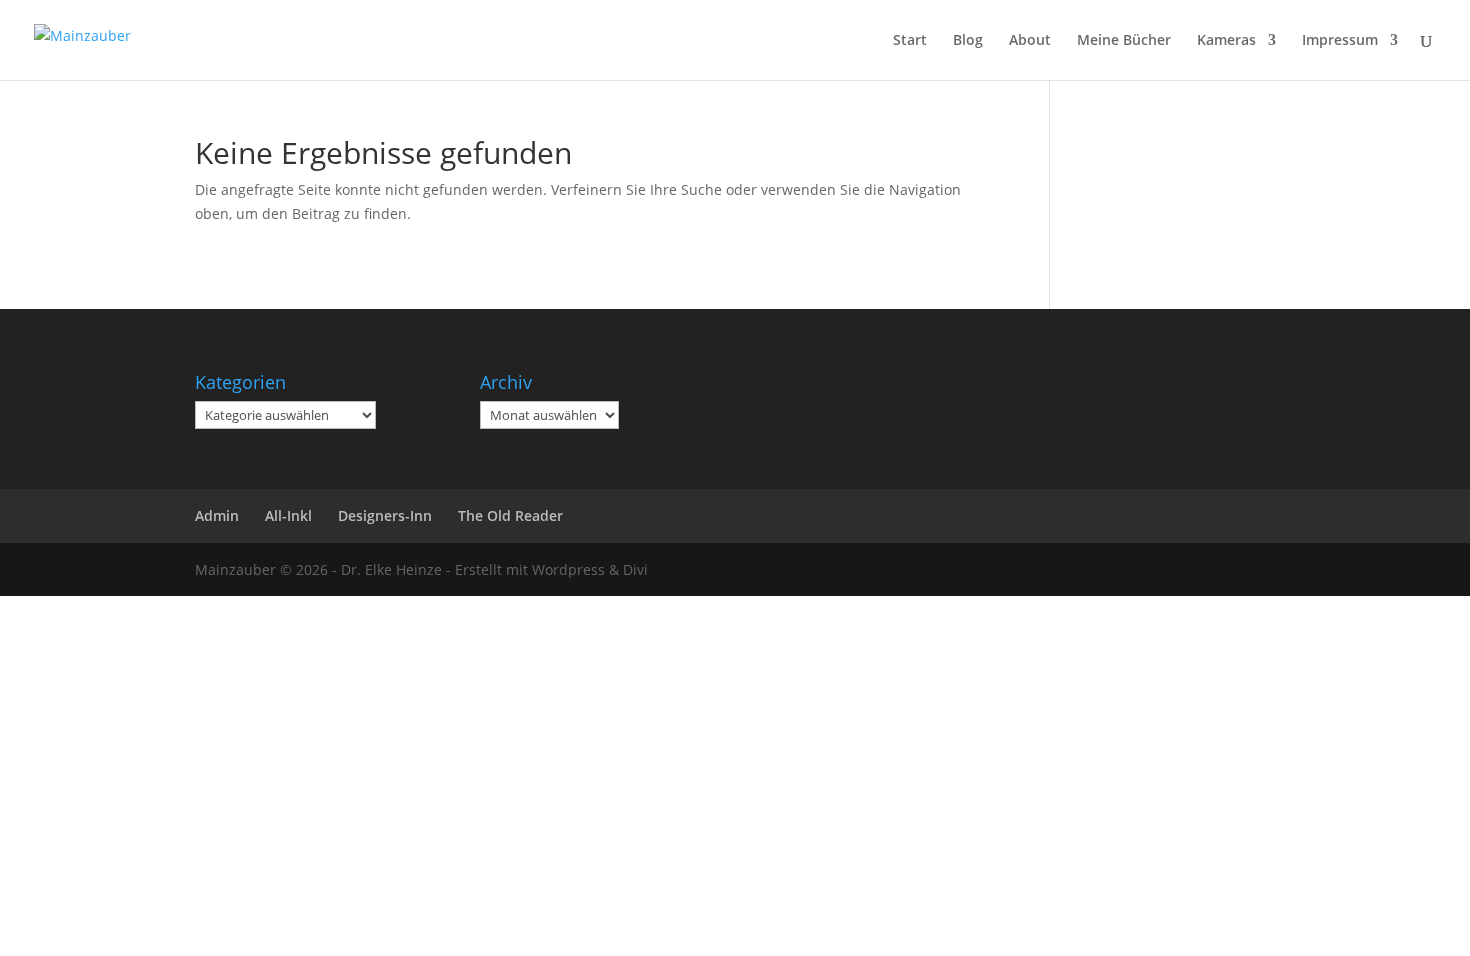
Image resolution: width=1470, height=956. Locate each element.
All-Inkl (288, 515)
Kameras (1226, 41)
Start (910, 41)
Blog (968, 41)
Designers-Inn (385, 515)
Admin (217, 515)
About (1030, 41)
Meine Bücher (1124, 41)
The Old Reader (510, 515)
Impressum (1340, 41)
